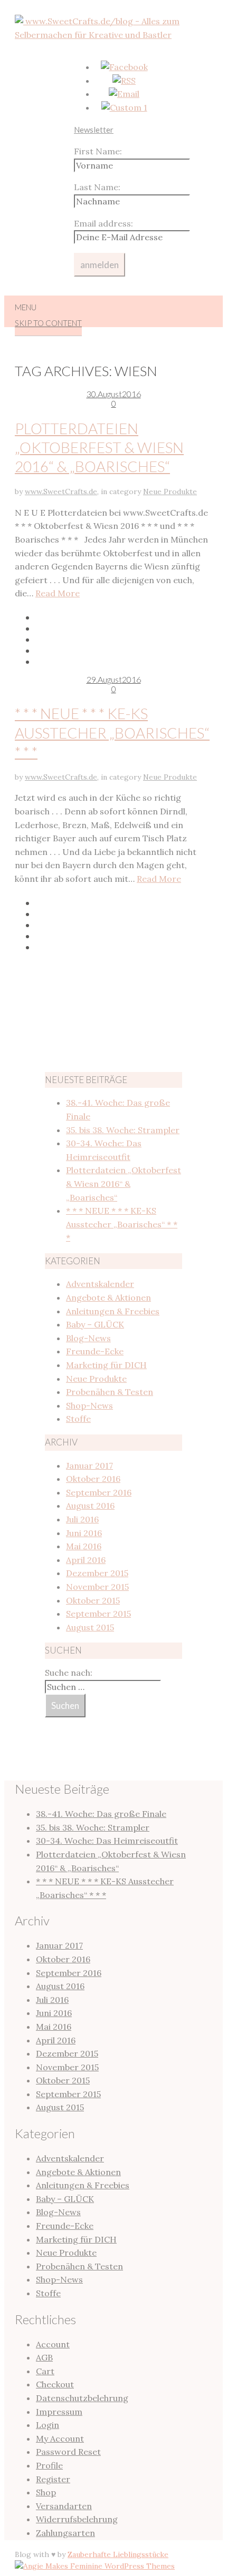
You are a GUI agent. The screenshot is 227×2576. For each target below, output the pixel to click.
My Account (60, 2439)
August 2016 (90, 1506)
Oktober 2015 (93, 1600)
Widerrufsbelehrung (77, 2519)
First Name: (98, 151)
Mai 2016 (84, 1546)
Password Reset (68, 2452)
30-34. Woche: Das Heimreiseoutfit (107, 1841)
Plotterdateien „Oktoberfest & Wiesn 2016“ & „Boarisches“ (99, 448)
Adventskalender (100, 1284)
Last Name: (97, 187)
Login (48, 2425)
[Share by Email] (124, 650)
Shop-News (89, 1405)
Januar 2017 (89, 1466)
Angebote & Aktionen (108, 1297)
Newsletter (94, 130)
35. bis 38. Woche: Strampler (123, 1130)
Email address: (103, 223)
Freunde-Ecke (95, 1351)
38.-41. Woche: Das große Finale (101, 1814)
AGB (44, 2357)
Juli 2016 (82, 1519)
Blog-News (88, 1338)
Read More (58, 593)
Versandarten (64, 2506)
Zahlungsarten (65, 2533)
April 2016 (86, 1560)
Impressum (59, 2412)
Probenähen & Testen (110, 1392)
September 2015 (98, 1614)
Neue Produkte (170, 491)
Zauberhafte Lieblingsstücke (118, 2554)
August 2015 (90, 1627)
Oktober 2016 (93, 1479)
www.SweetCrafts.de (61, 491)
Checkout (55, 2384)
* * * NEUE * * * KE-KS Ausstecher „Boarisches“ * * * (112, 733)
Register (53, 2479)
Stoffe (78, 1419)
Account (53, 2344)
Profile (49, 2465)
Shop (46, 2492)
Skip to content (48, 323)
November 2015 (97, 1587)
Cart (45, 2371)
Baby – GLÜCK (95, 1324)
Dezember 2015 (97, 1573)
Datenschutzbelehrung (82, 2398)
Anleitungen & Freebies (113, 1311)
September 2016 (99, 1492)
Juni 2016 (84, 1533)
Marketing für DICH (106, 1365)
